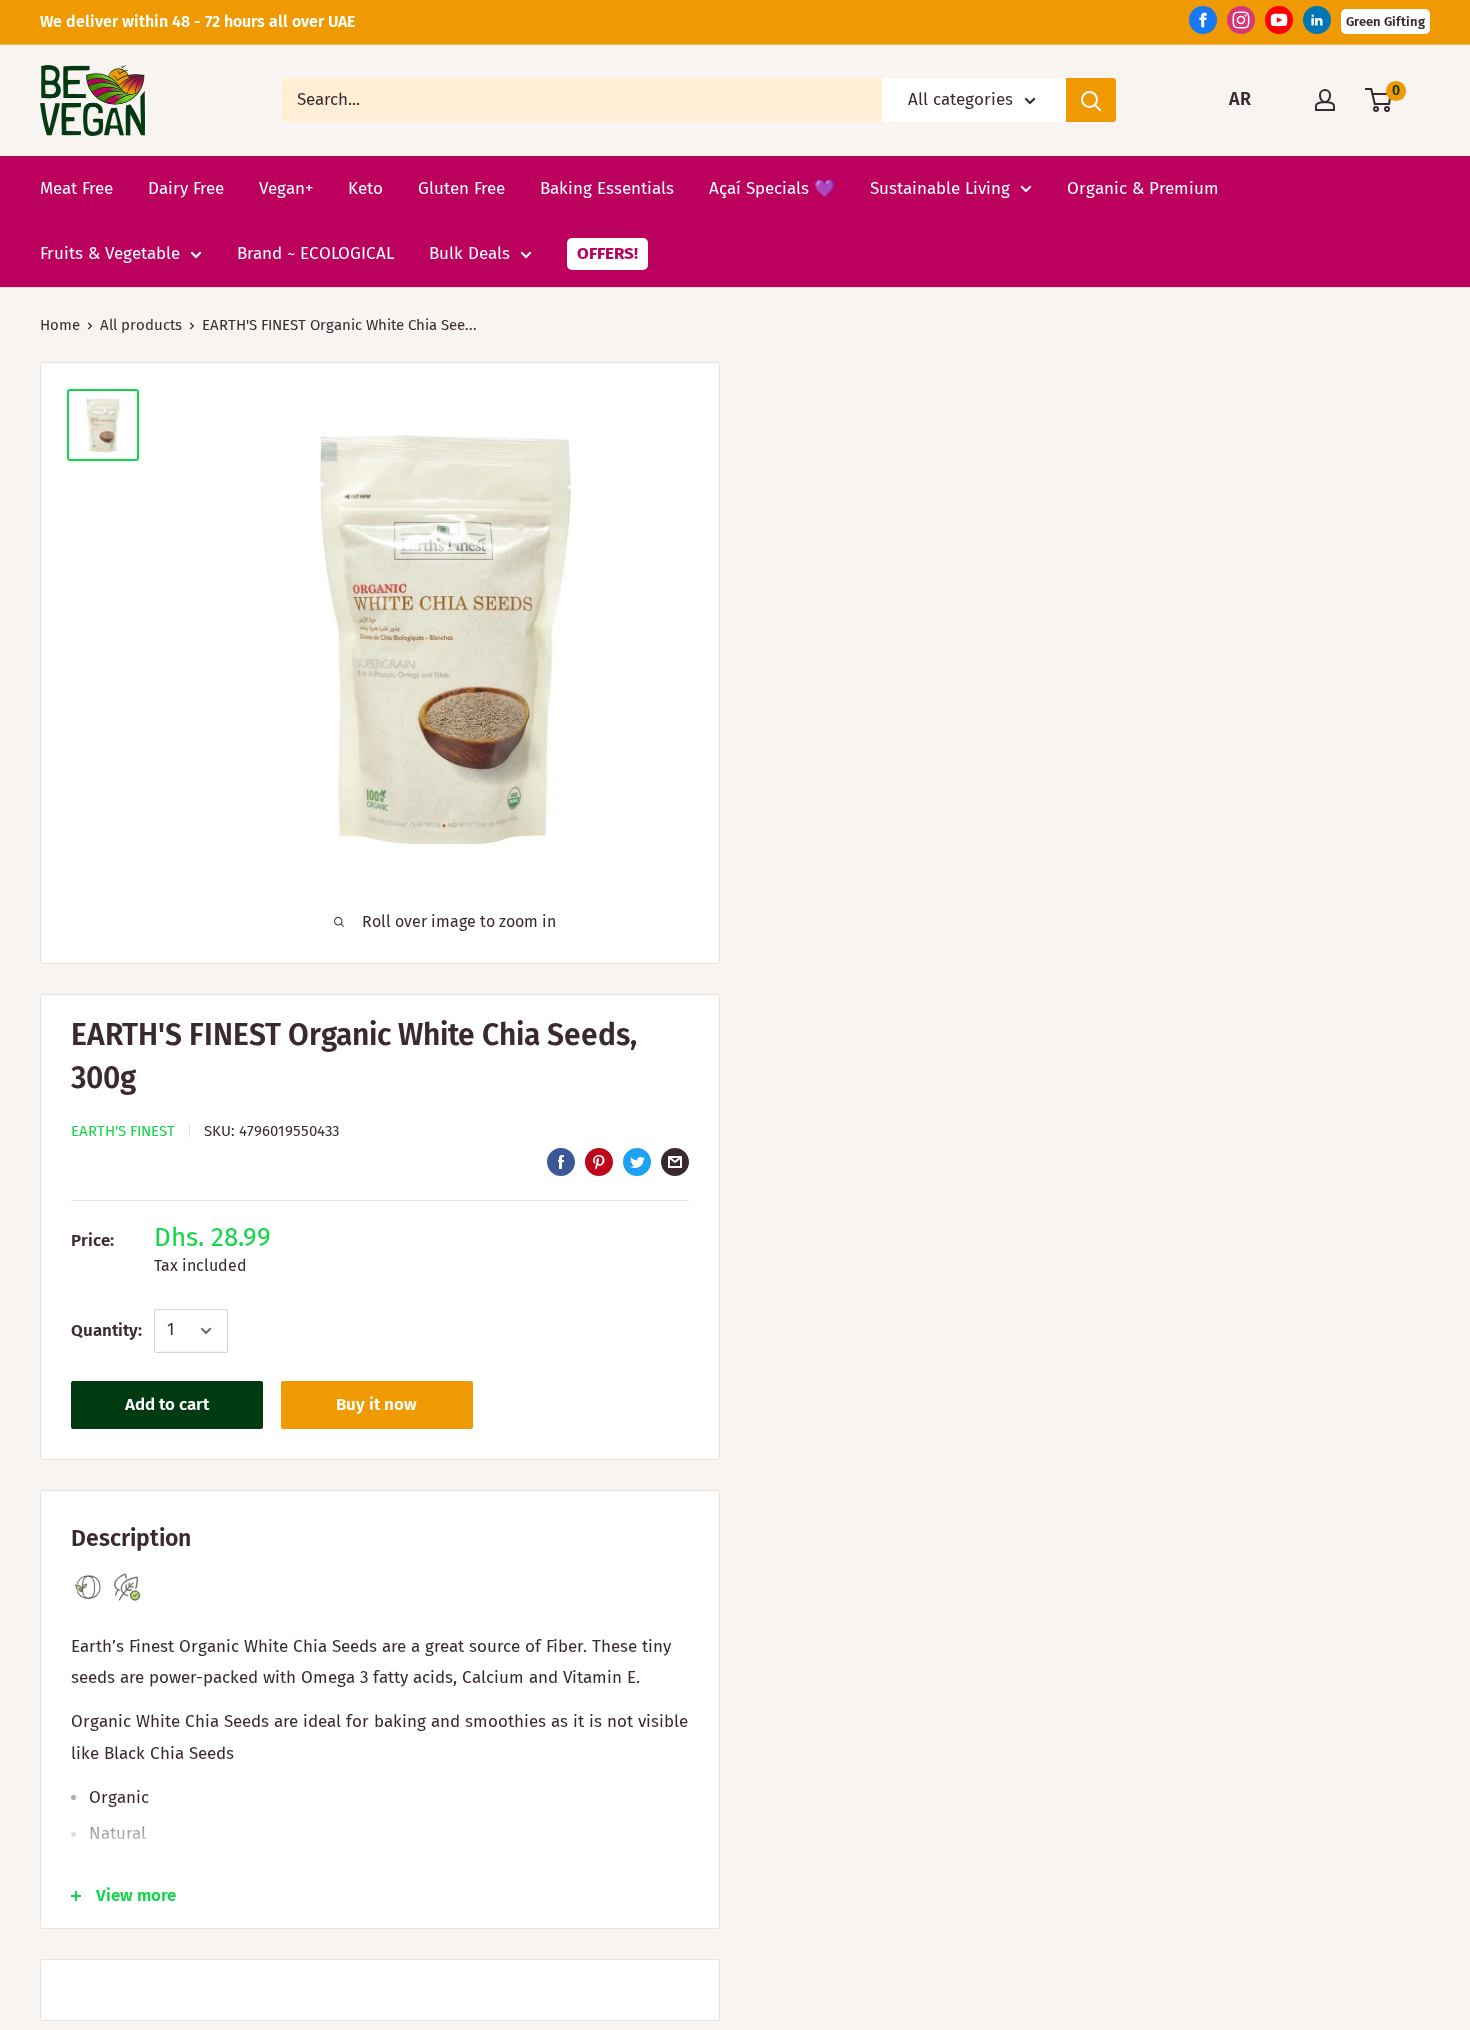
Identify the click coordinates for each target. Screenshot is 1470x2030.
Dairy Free (186, 187)
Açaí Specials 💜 (772, 187)
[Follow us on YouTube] (1279, 25)
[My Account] (1325, 100)
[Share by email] (675, 1162)
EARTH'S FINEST (123, 1131)
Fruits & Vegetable (110, 253)
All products (141, 325)
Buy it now (376, 1404)
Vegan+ (286, 187)
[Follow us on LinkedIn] (1317, 25)
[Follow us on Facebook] (1203, 25)
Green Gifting (1385, 21)
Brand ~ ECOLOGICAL (315, 253)
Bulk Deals (469, 253)
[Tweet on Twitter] (637, 1162)
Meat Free (76, 187)
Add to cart (167, 1404)
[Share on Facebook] (561, 1162)
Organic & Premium (1143, 187)
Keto (365, 187)
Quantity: (106, 1330)
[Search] (1091, 100)
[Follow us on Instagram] (1241, 25)
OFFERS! (607, 253)
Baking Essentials (607, 187)
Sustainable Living (940, 187)
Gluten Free (461, 187)
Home (60, 325)
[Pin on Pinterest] (599, 1162)
